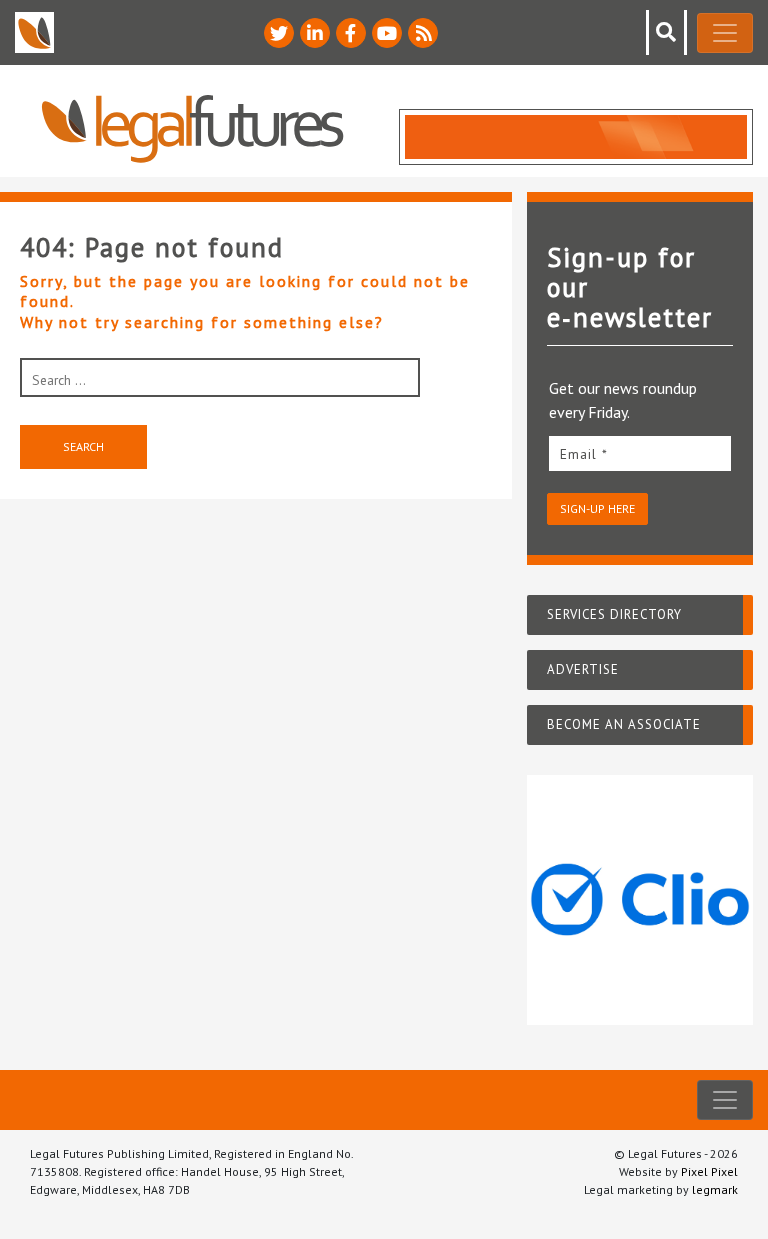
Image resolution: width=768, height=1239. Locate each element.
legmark (715, 1189)
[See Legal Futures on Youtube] (387, 33)
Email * (584, 454)
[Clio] (640, 900)
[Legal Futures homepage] (192, 128)
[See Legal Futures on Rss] (423, 33)
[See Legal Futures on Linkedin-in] (315, 33)
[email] (640, 453)
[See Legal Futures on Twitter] (279, 33)
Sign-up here (597, 508)
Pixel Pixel (709, 1171)
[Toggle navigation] (725, 33)
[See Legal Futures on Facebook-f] (351, 33)
